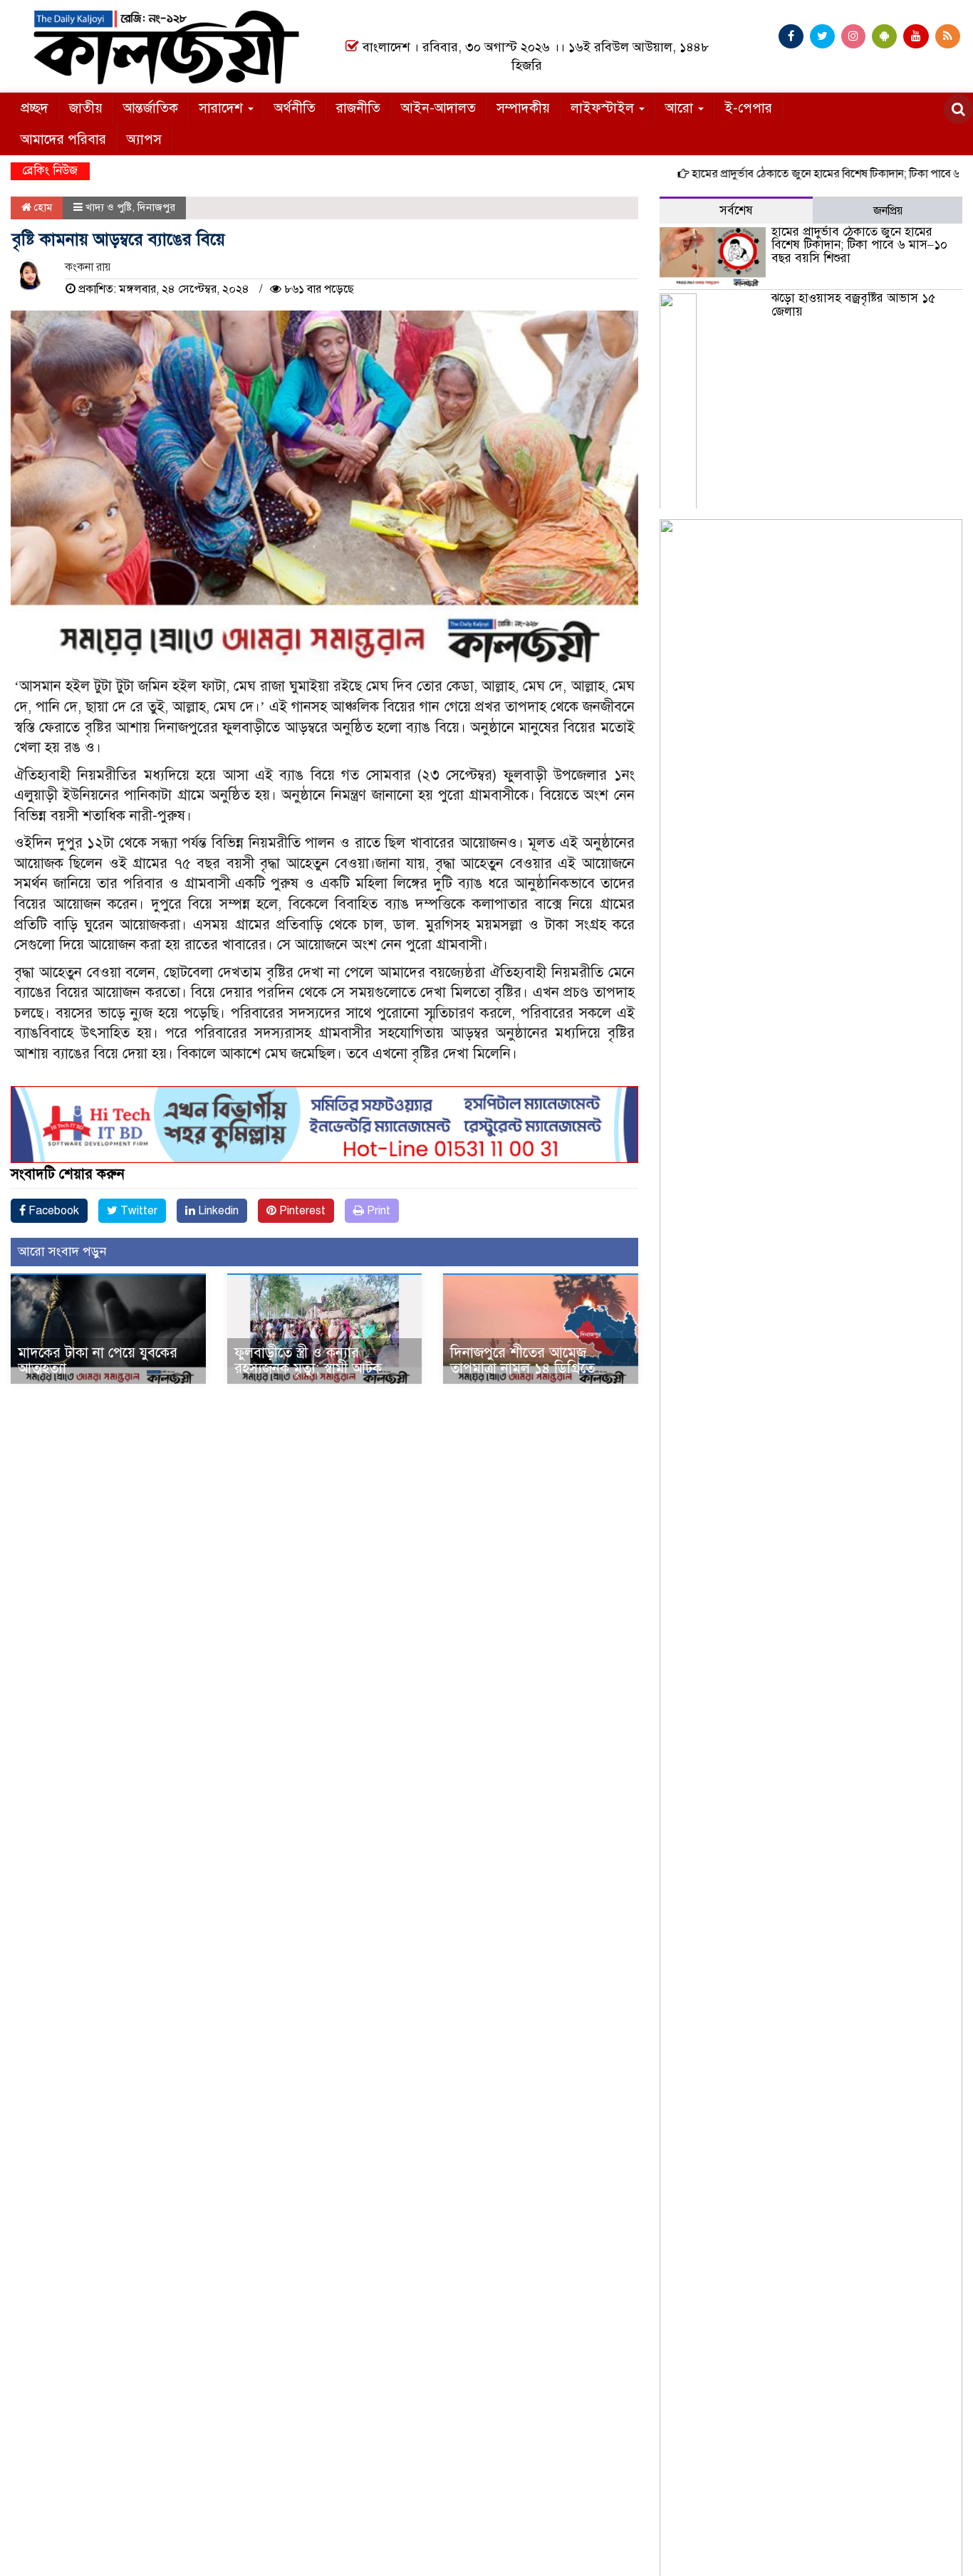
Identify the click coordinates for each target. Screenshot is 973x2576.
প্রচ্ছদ (35, 108)
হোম (42, 207)
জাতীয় (86, 108)
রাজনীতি (358, 108)
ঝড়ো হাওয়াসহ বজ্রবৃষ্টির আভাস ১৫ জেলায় (853, 305)
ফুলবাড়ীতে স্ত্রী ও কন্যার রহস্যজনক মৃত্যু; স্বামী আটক (308, 1361)
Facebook (52, 1211)
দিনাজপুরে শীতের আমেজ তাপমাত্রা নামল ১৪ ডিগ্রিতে (522, 1361)
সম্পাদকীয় (523, 108)
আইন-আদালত (438, 108)
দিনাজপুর (156, 207)
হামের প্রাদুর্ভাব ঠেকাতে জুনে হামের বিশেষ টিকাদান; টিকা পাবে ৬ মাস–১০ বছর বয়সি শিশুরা (859, 245)
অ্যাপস (144, 139)
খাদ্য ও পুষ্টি (109, 207)
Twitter (137, 1211)
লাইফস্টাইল (604, 108)
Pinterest (301, 1211)
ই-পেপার (748, 108)
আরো (681, 108)
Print (377, 1211)
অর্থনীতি (295, 108)
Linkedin (217, 1211)
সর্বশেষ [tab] (736, 210)
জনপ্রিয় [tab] (888, 211)
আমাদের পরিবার (63, 139)
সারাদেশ (223, 108)
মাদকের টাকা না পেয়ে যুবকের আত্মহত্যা (98, 1361)
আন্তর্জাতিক (151, 108)
